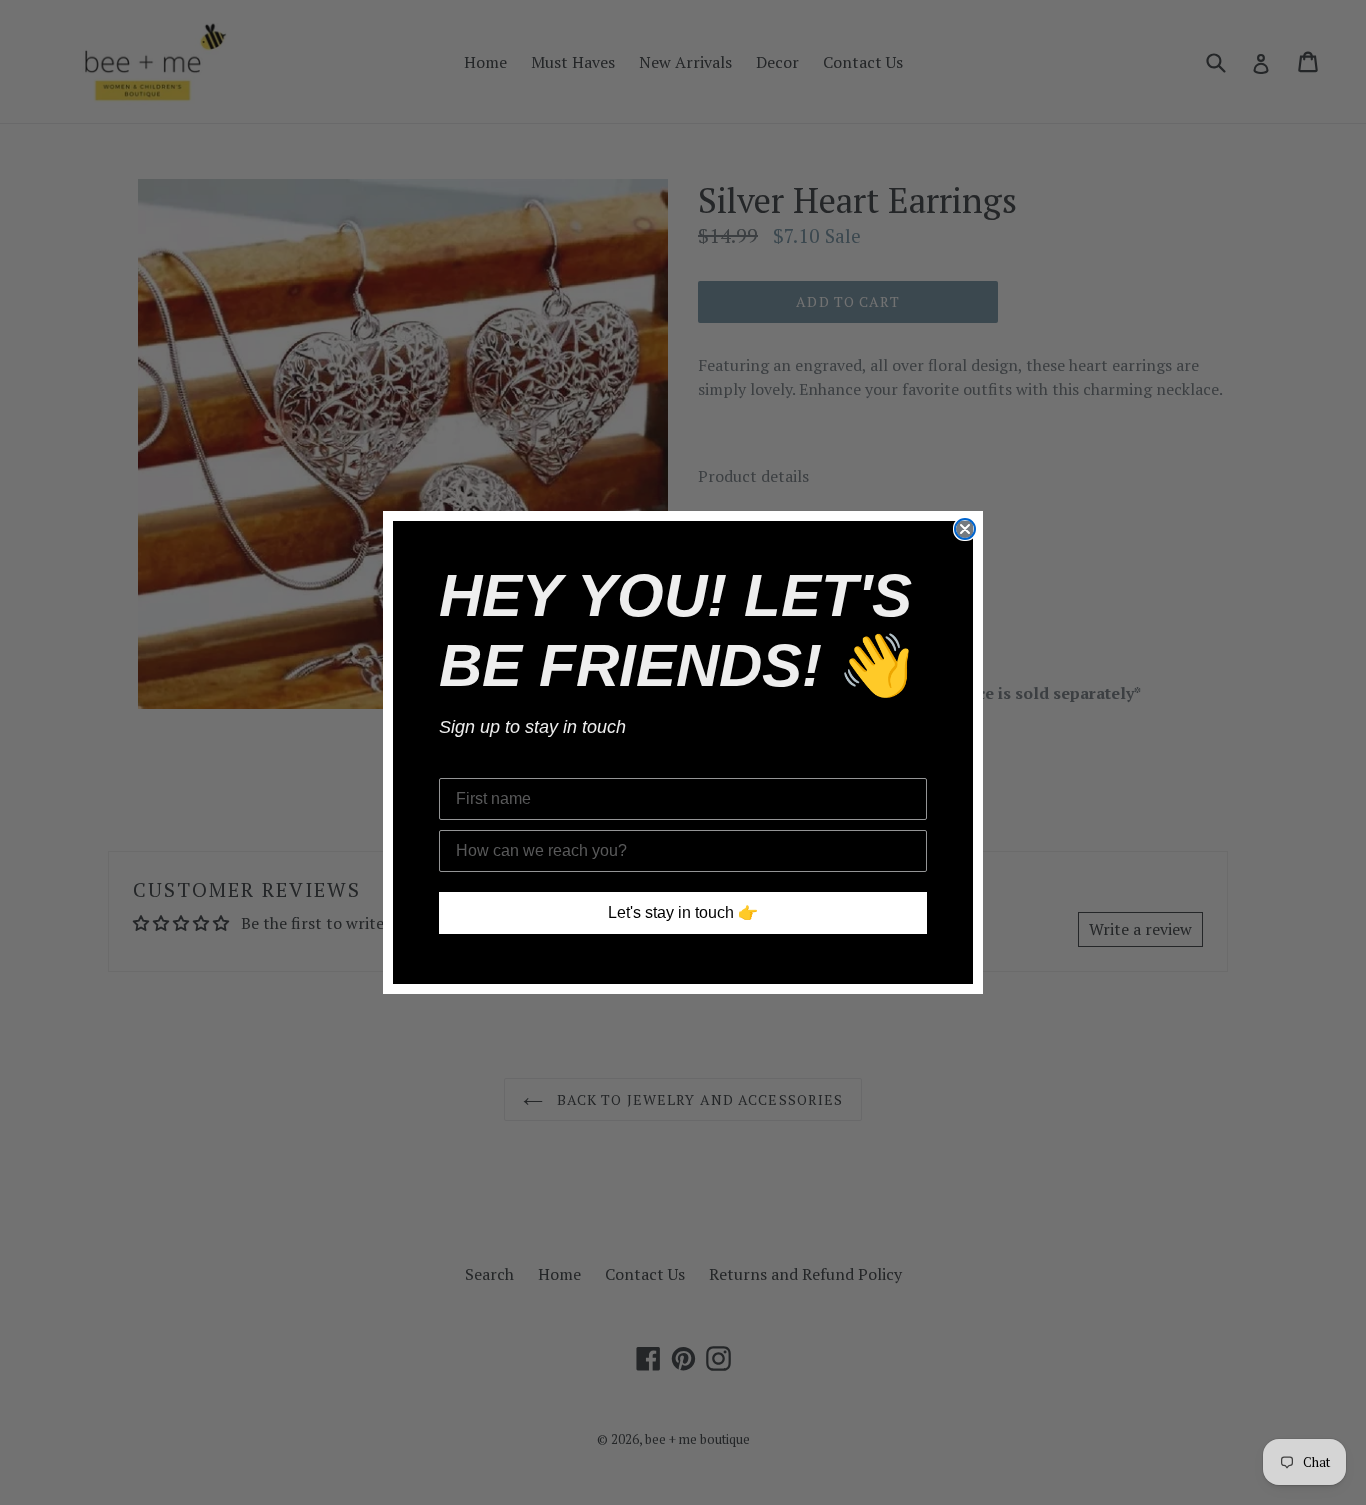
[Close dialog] (965, 529)
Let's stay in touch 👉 (683, 912)
